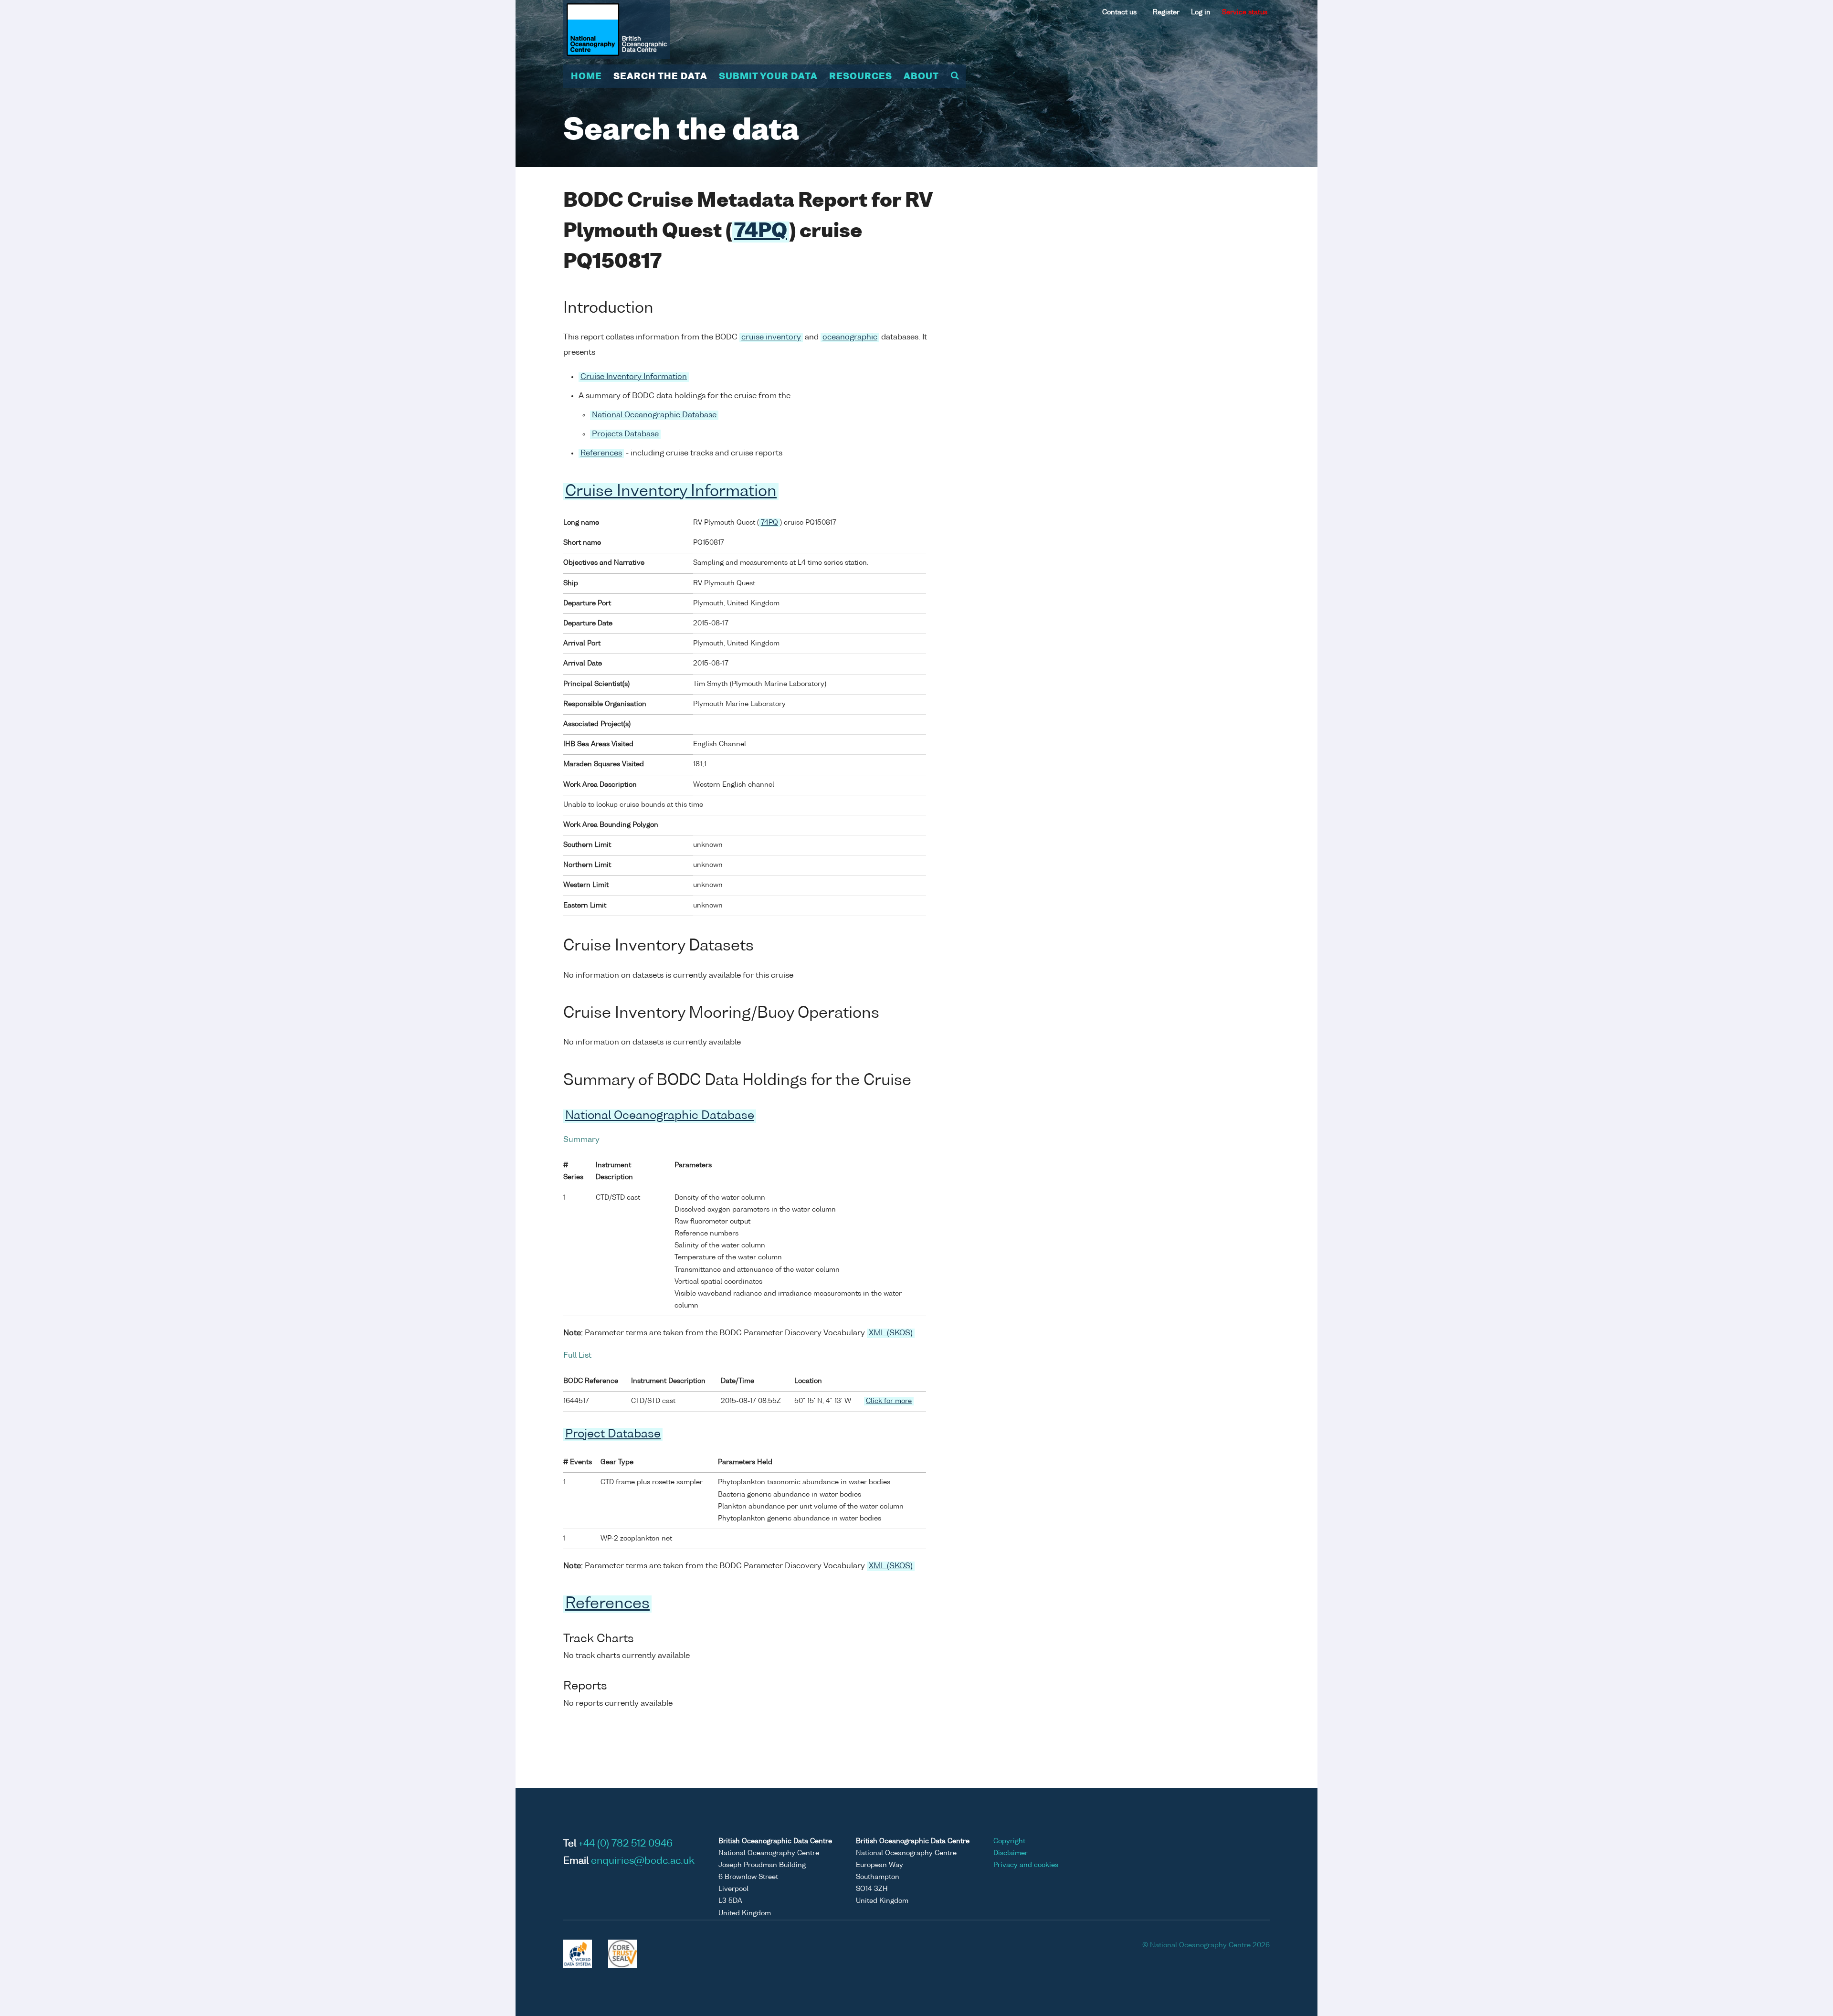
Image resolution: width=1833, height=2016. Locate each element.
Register (1166, 12)
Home (586, 77)
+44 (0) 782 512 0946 (626, 1844)
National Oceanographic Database (654, 415)
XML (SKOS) (891, 1333)
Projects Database (625, 434)
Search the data (660, 77)
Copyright (1009, 1841)
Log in (1201, 12)
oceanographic (850, 338)
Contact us (1119, 12)
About (921, 77)
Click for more (889, 1401)
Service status (1245, 12)
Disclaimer (1011, 1853)
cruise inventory (771, 338)
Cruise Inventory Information (634, 377)
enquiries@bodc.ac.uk (643, 1861)
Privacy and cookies (1026, 1865)
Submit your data (768, 77)
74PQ (761, 232)
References (601, 454)
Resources (861, 77)
